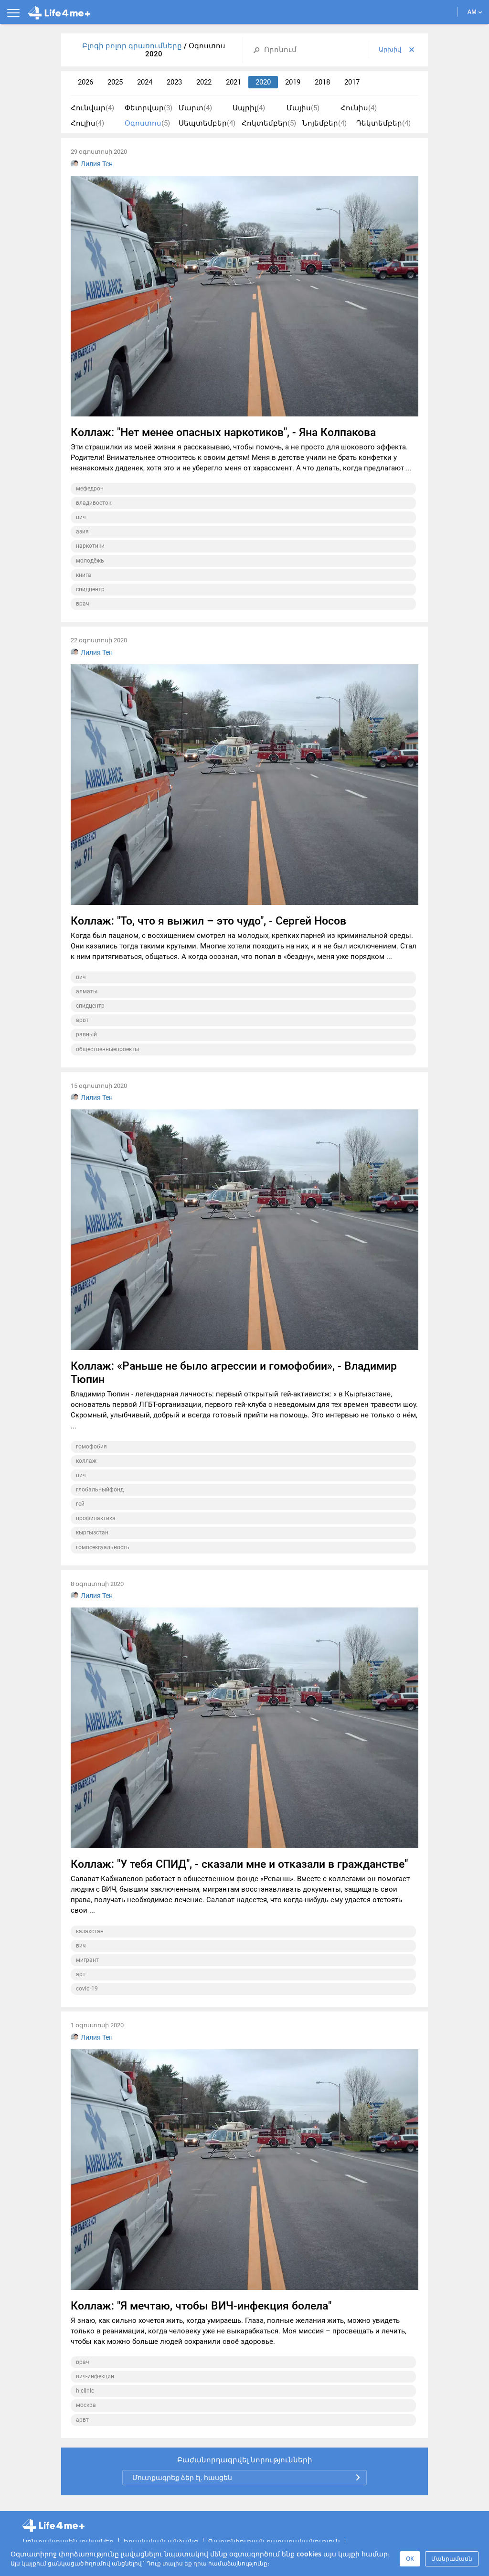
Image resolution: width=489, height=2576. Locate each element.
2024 (145, 82)
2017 (352, 82)
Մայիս (303, 108)
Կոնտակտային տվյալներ (68, 2541)
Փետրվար (149, 108)
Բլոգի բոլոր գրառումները (133, 46)
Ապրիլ (249, 108)
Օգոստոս (147, 123)
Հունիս (359, 108)
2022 (204, 82)
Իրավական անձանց (161, 2541)
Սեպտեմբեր (207, 123)
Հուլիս (87, 123)
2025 (115, 82)
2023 (174, 82)
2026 (85, 82)
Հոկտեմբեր (269, 123)
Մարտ (195, 108)
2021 (234, 82)
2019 (293, 82)
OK (410, 2559)
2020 (263, 82)
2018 (322, 82)
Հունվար (92, 108)
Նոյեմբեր (324, 123)
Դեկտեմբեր (383, 123)
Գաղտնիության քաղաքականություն (274, 2541)
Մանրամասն (452, 2559)
